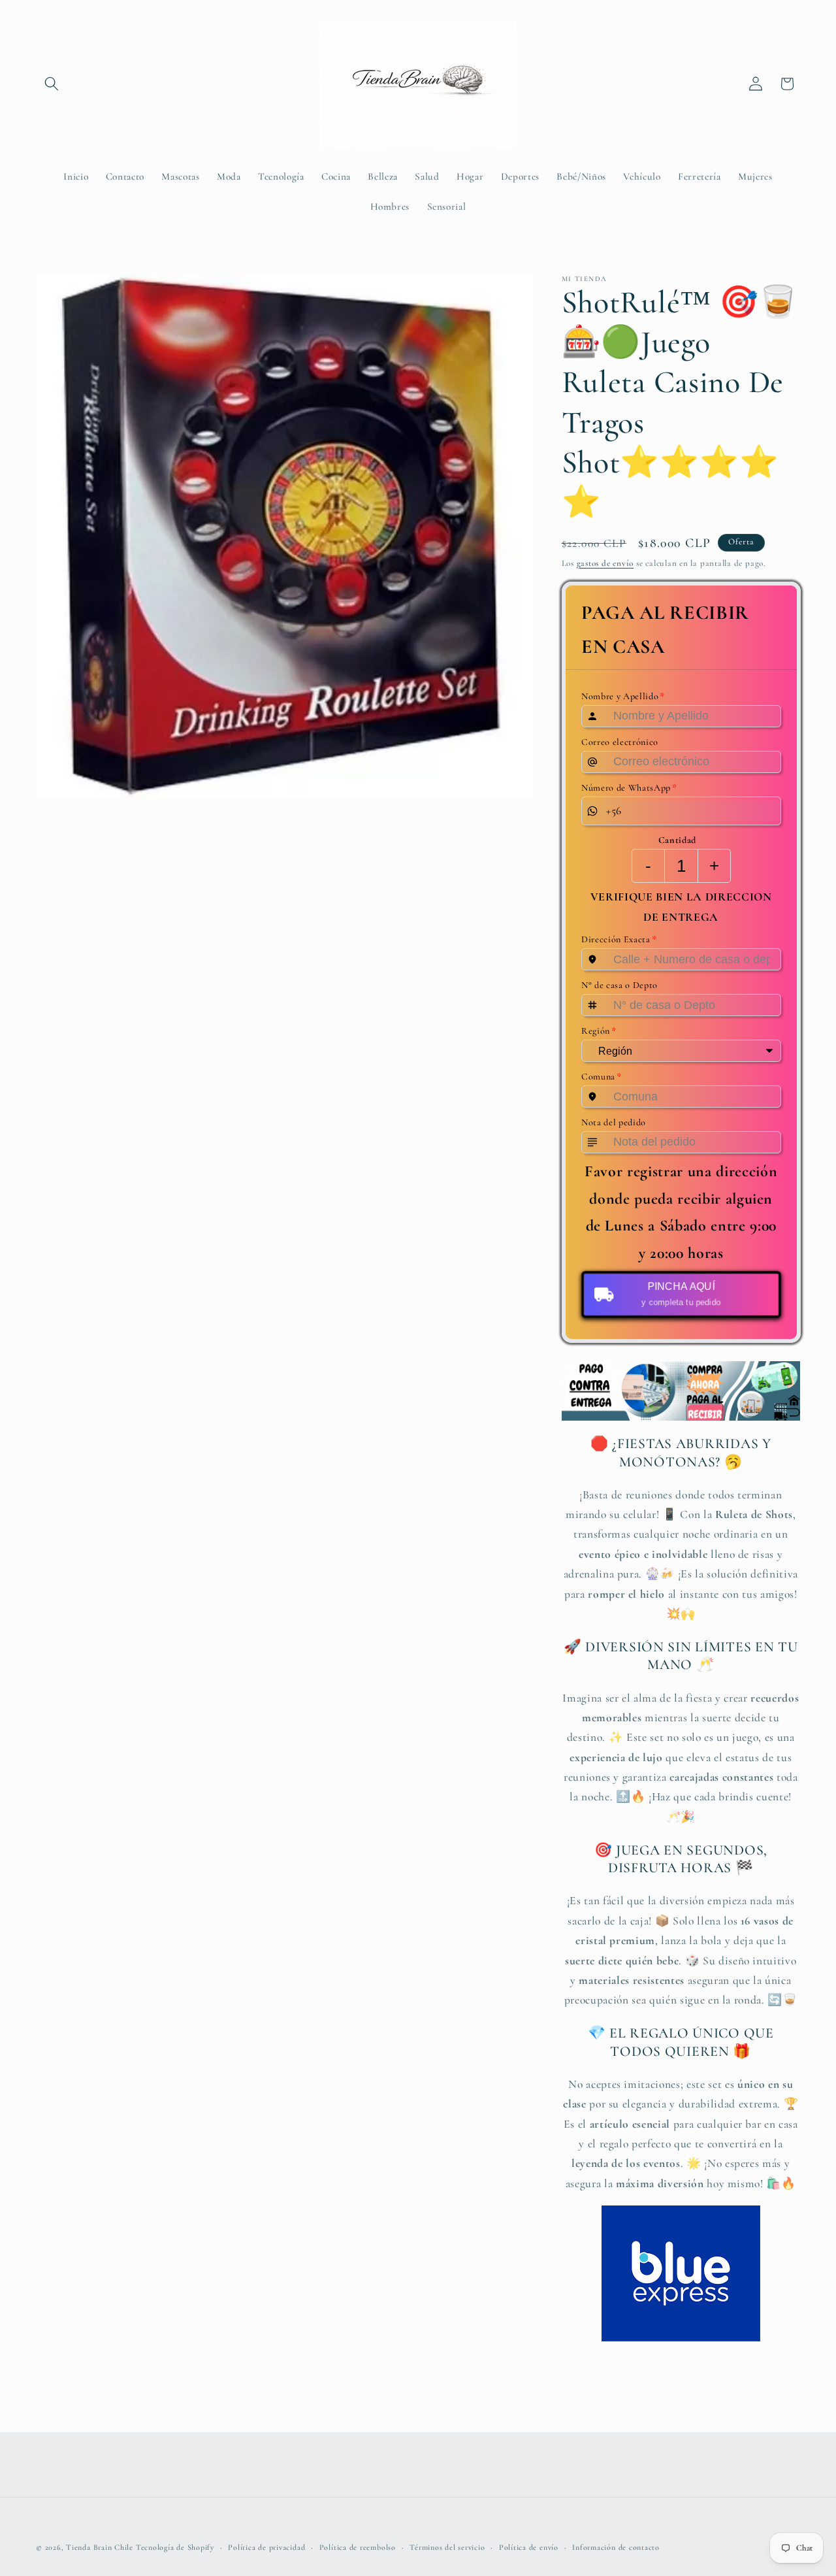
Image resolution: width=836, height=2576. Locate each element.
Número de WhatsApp (629, 787)
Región (599, 1031)
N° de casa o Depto (619, 985)
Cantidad (677, 840)
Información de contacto (616, 2547)
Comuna (602, 1077)
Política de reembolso (358, 2547)
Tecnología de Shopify (175, 2547)
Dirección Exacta (619, 940)
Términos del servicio (447, 2547)
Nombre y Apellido (623, 697)
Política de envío (529, 2547)
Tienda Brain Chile (100, 2547)
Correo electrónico (620, 742)
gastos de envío (605, 563)
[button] (52, 84)
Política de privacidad (266, 2547)
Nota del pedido (614, 1122)
